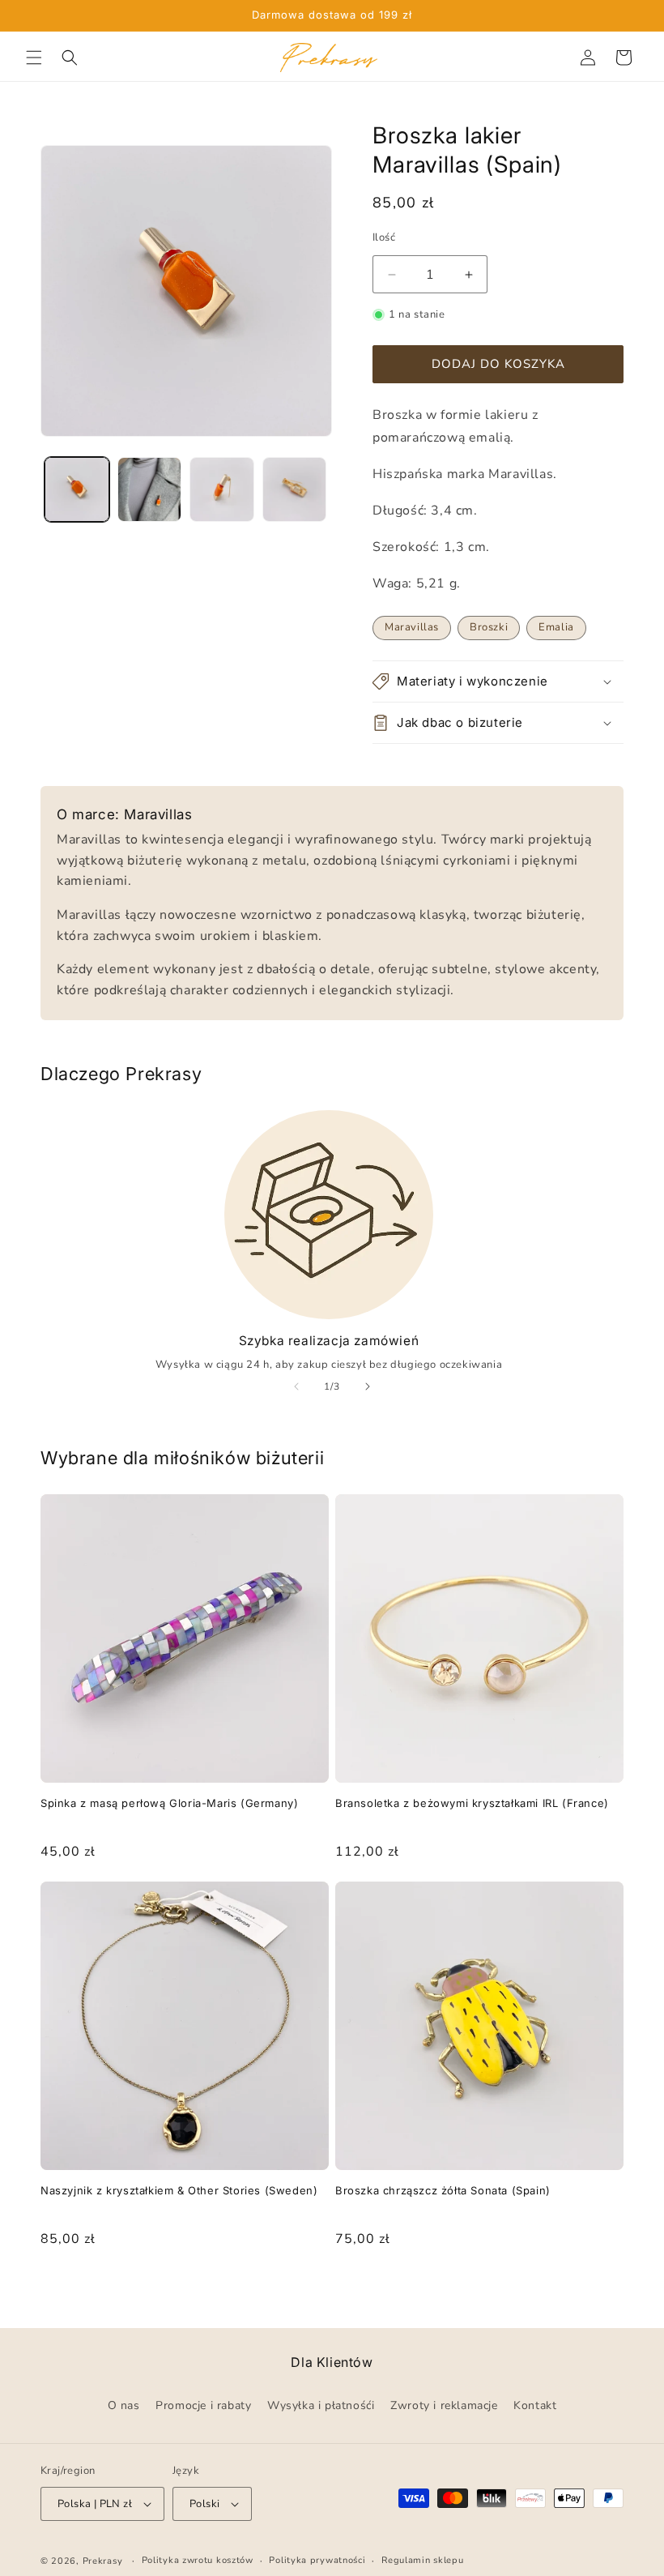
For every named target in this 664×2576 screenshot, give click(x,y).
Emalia (556, 627)
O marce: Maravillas (124, 814)
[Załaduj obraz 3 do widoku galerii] (222, 489)
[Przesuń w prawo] (368, 1386)
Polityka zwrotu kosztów (198, 2560)
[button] (34, 58)
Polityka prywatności (317, 2560)
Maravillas (412, 627)
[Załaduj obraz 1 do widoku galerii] (77, 489)
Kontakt (535, 2405)
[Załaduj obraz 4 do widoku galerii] (295, 489)
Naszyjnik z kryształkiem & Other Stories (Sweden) (179, 2190)
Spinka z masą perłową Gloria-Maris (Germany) (169, 1803)
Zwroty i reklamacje (444, 2405)
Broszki (489, 627)
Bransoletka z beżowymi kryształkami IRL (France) (472, 1803)
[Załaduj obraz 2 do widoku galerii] (150, 489)
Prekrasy (103, 2561)
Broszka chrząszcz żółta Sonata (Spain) (443, 2190)
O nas (124, 2405)
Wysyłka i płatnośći (321, 2405)
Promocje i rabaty (203, 2405)
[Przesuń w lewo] (296, 1386)
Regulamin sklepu (422, 2560)
